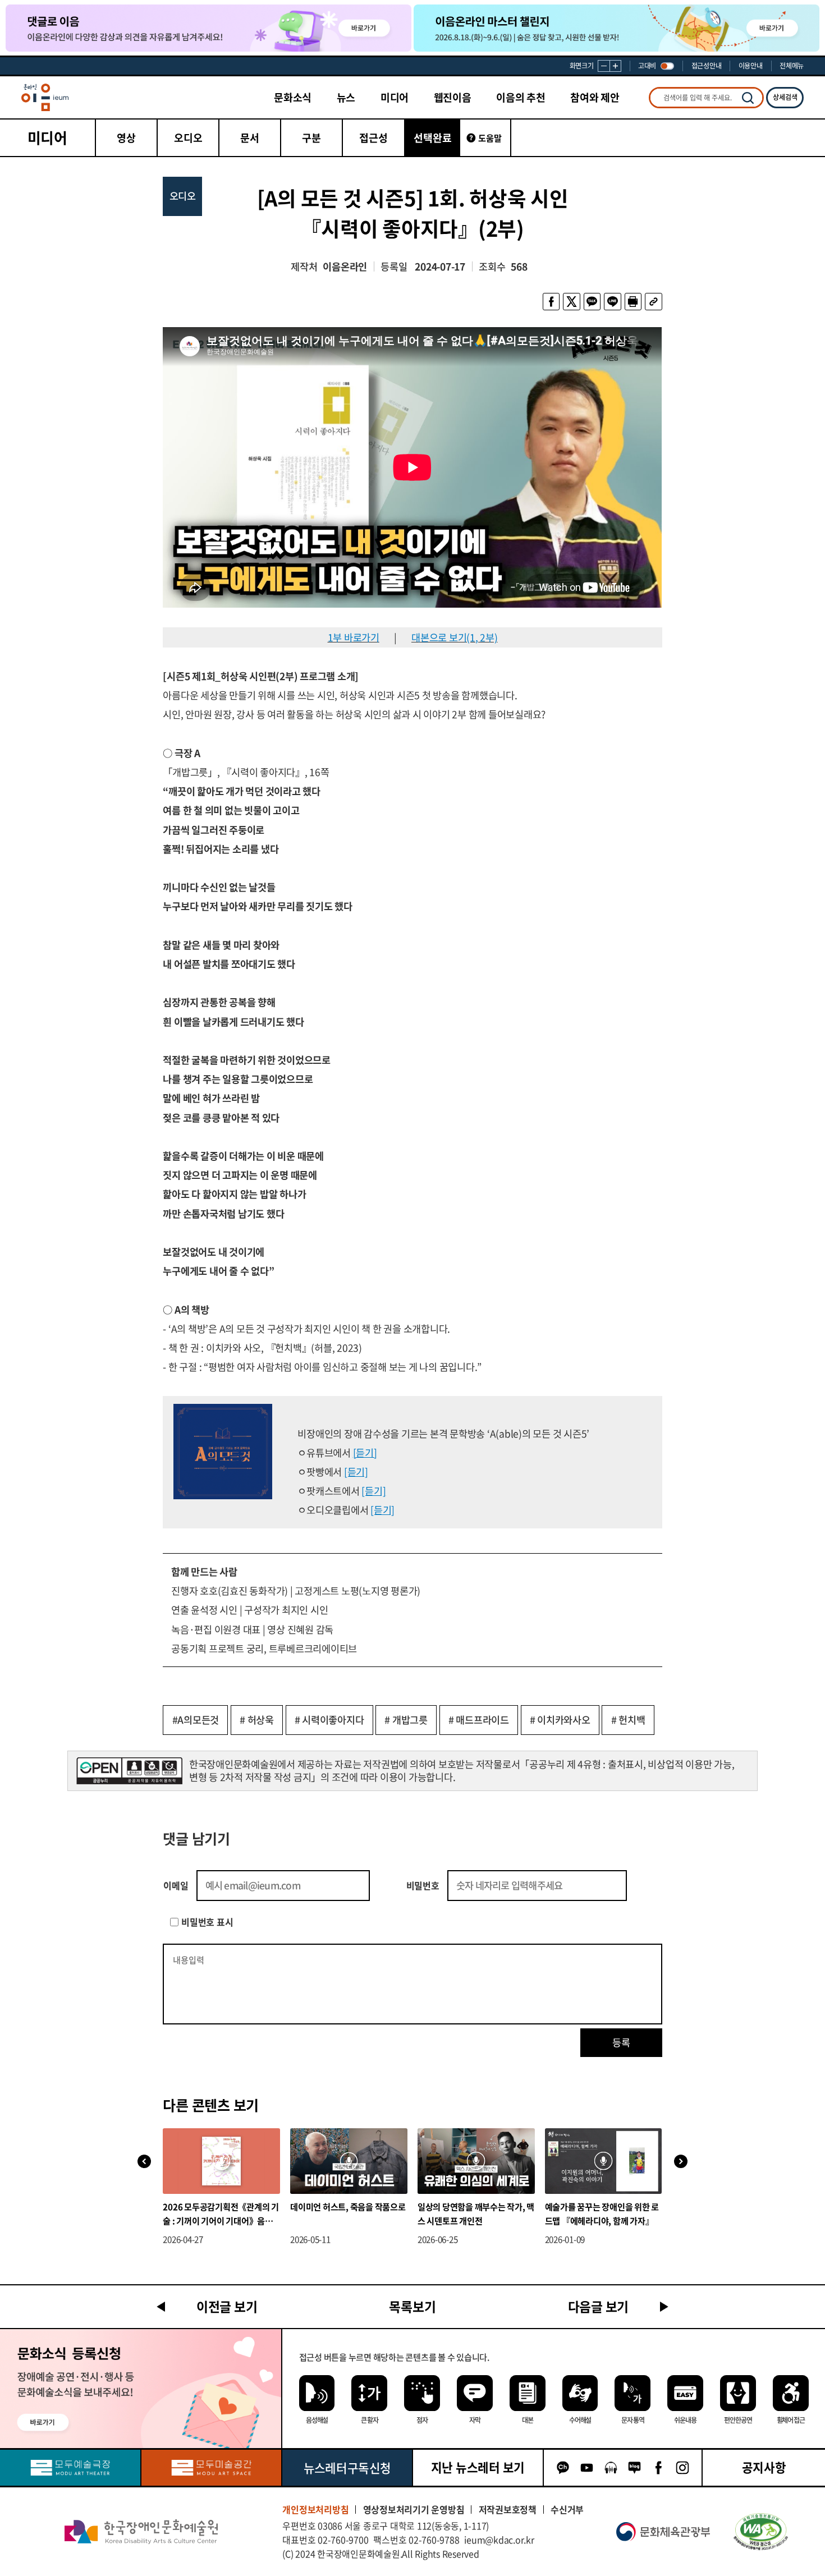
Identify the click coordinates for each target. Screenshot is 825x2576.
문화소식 (293, 97)
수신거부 (567, 2510)
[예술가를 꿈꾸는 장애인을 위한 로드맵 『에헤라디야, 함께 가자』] (604, 2161)
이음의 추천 (521, 97)
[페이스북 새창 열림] (551, 301)
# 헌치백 (628, 1720)
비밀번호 (423, 1885)
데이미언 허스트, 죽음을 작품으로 (348, 2207)
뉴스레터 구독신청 (347, 2468)
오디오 (188, 138)
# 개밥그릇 (406, 1720)
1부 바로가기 (354, 637)
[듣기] (365, 1453)
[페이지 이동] (208, 28)
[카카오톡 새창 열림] (592, 301)
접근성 (373, 138)
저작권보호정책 (508, 2510)
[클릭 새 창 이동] (141, 2532)
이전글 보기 (227, 2306)
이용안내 (751, 66)
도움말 (490, 138)
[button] (681, 2162)
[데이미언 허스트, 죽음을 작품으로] (349, 2161)
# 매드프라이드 (479, 1720)
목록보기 (412, 2306)
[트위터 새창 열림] (571, 301)
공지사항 (764, 2467)
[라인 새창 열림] (612, 301)
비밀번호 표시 (207, 1922)
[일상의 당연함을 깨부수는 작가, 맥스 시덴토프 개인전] (476, 2161)
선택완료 (433, 138)
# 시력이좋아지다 (329, 1720)
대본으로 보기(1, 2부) (455, 637)
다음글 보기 (599, 2306)
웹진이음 (453, 97)
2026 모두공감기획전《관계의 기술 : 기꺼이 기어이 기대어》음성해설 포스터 (221, 2214)
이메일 (176, 1885)
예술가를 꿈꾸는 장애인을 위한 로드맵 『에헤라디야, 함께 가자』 (602, 2213)
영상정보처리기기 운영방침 (414, 2510)
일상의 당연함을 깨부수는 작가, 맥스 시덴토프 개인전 (476, 2213)
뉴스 (346, 97)
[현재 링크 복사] (653, 301)
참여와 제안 (595, 97)
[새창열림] (70, 2468)
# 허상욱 (257, 1720)
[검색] (748, 98)
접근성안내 (707, 66)
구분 (311, 138)
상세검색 (785, 97)
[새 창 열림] (761, 2532)
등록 (621, 2042)
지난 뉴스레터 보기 (478, 2467)
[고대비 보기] (667, 66)
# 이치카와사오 (560, 1720)
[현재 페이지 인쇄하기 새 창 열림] (633, 301)
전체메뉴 (792, 66)
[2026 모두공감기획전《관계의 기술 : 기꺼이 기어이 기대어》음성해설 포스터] (221, 2161)
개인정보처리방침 (315, 2510)
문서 (250, 138)
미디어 (395, 97)
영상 (126, 138)
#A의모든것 (196, 1720)
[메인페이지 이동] (45, 97)
